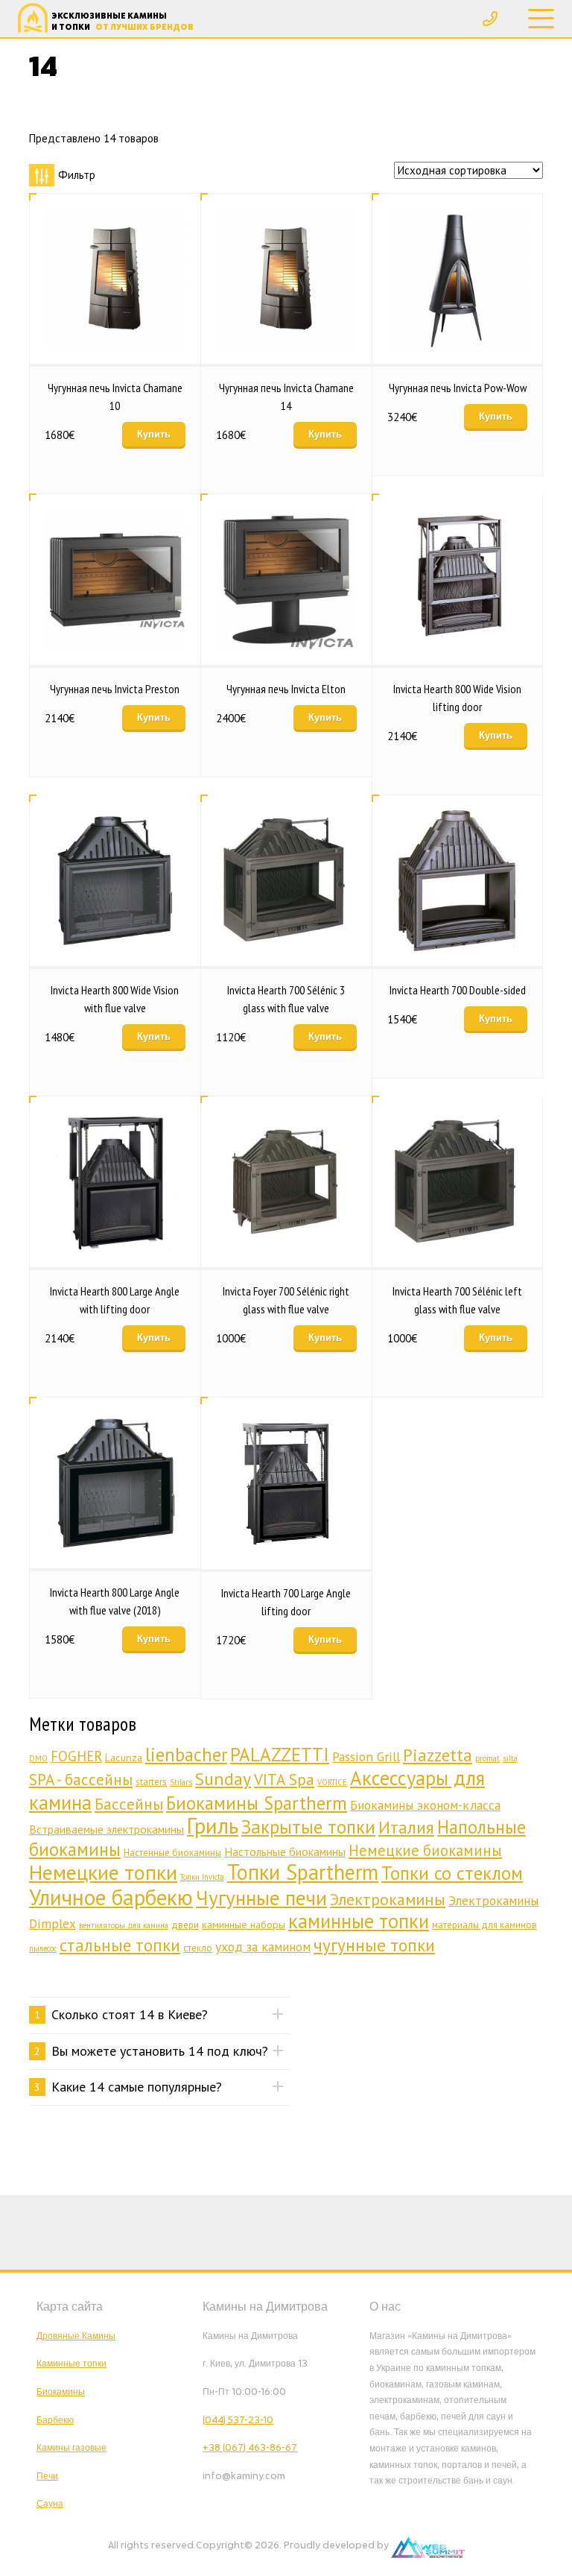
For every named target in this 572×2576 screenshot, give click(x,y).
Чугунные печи (261, 1898)
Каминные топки (71, 2364)
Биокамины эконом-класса (425, 1805)
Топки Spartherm (303, 1872)
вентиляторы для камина (124, 1925)
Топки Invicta (202, 1877)
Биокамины (61, 2392)
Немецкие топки (103, 1872)
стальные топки (120, 1945)
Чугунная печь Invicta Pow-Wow (458, 388)
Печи (47, 2476)
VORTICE (332, 1782)
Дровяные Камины (76, 2336)
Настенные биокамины (172, 1853)
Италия (406, 1827)
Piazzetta (438, 1755)
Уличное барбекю (111, 1897)
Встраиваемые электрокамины (107, 1829)
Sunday (223, 1779)
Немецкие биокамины (425, 1850)
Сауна (50, 2504)
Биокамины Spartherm (257, 1803)
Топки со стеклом (452, 1873)
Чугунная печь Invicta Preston (115, 689)
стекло (198, 1948)
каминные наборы (244, 1924)
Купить (154, 434)
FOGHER (76, 1756)
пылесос (43, 1948)
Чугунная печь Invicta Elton (286, 689)
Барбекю (55, 2420)
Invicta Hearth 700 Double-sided (458, 990)
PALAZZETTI (280, 1755)
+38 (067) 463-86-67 (250, 2448)
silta (510, 1758)
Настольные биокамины (285, 1851)
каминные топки (359, 1921)
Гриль (213, 1825)
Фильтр (77, 175)
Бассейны (129, 1804)
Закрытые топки (308, 1827)
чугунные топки (374, 1945)
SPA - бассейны (81, 1779)
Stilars (181, 1782)
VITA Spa (284, 1779)
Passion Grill (366, 1756)
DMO (38, 1758)
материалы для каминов (484, 1925)
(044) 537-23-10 (238, 2420)
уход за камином (263, 1947)
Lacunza (124, 1757)
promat (487, 1758)
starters (151, 1782)
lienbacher (186, 1755)
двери (185, 1925)
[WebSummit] (428, 2545)
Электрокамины (388, 1899)
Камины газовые (71, 2448)
